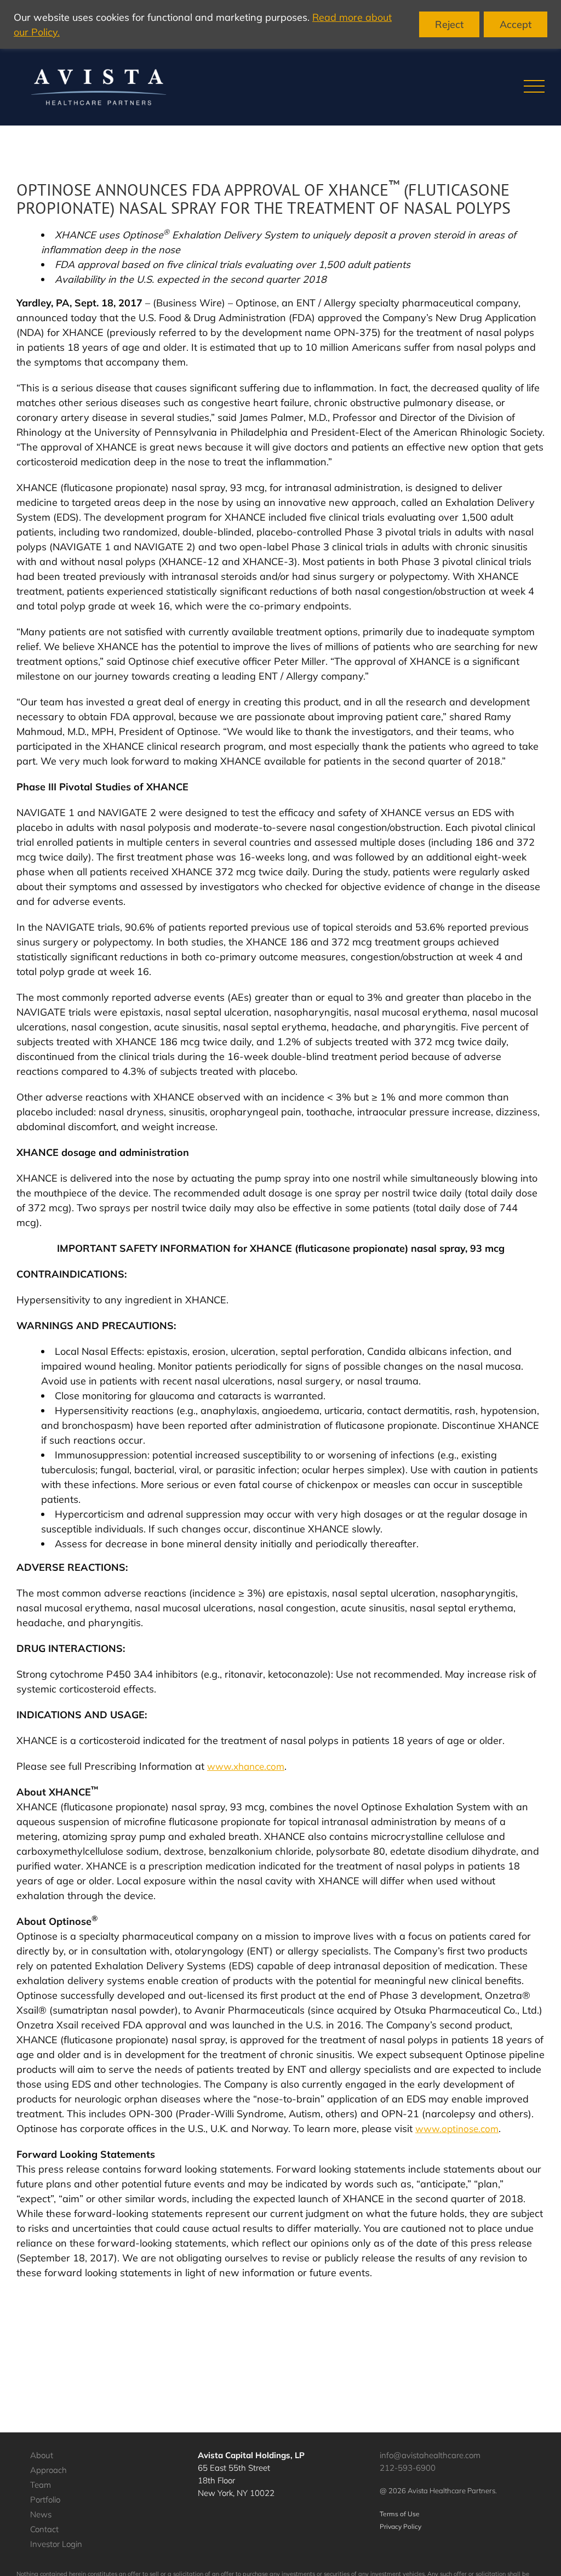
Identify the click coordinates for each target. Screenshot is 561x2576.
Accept (516, 24)
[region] (280, 24)
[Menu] (534, 87)
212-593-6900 (408, 2468)
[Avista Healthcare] (99, 87)
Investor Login (56, 2544)
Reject (449, 24)
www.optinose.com (457, 2128)
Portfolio (45, 2500)
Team (41, 2485)
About (42, 2455)
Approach (48, 2470)
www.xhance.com (246, 1766)
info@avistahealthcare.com (430, 2455)
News (41, 2514)
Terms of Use (400, 2514)
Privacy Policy (400, 2526)
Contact (44, 2529)
